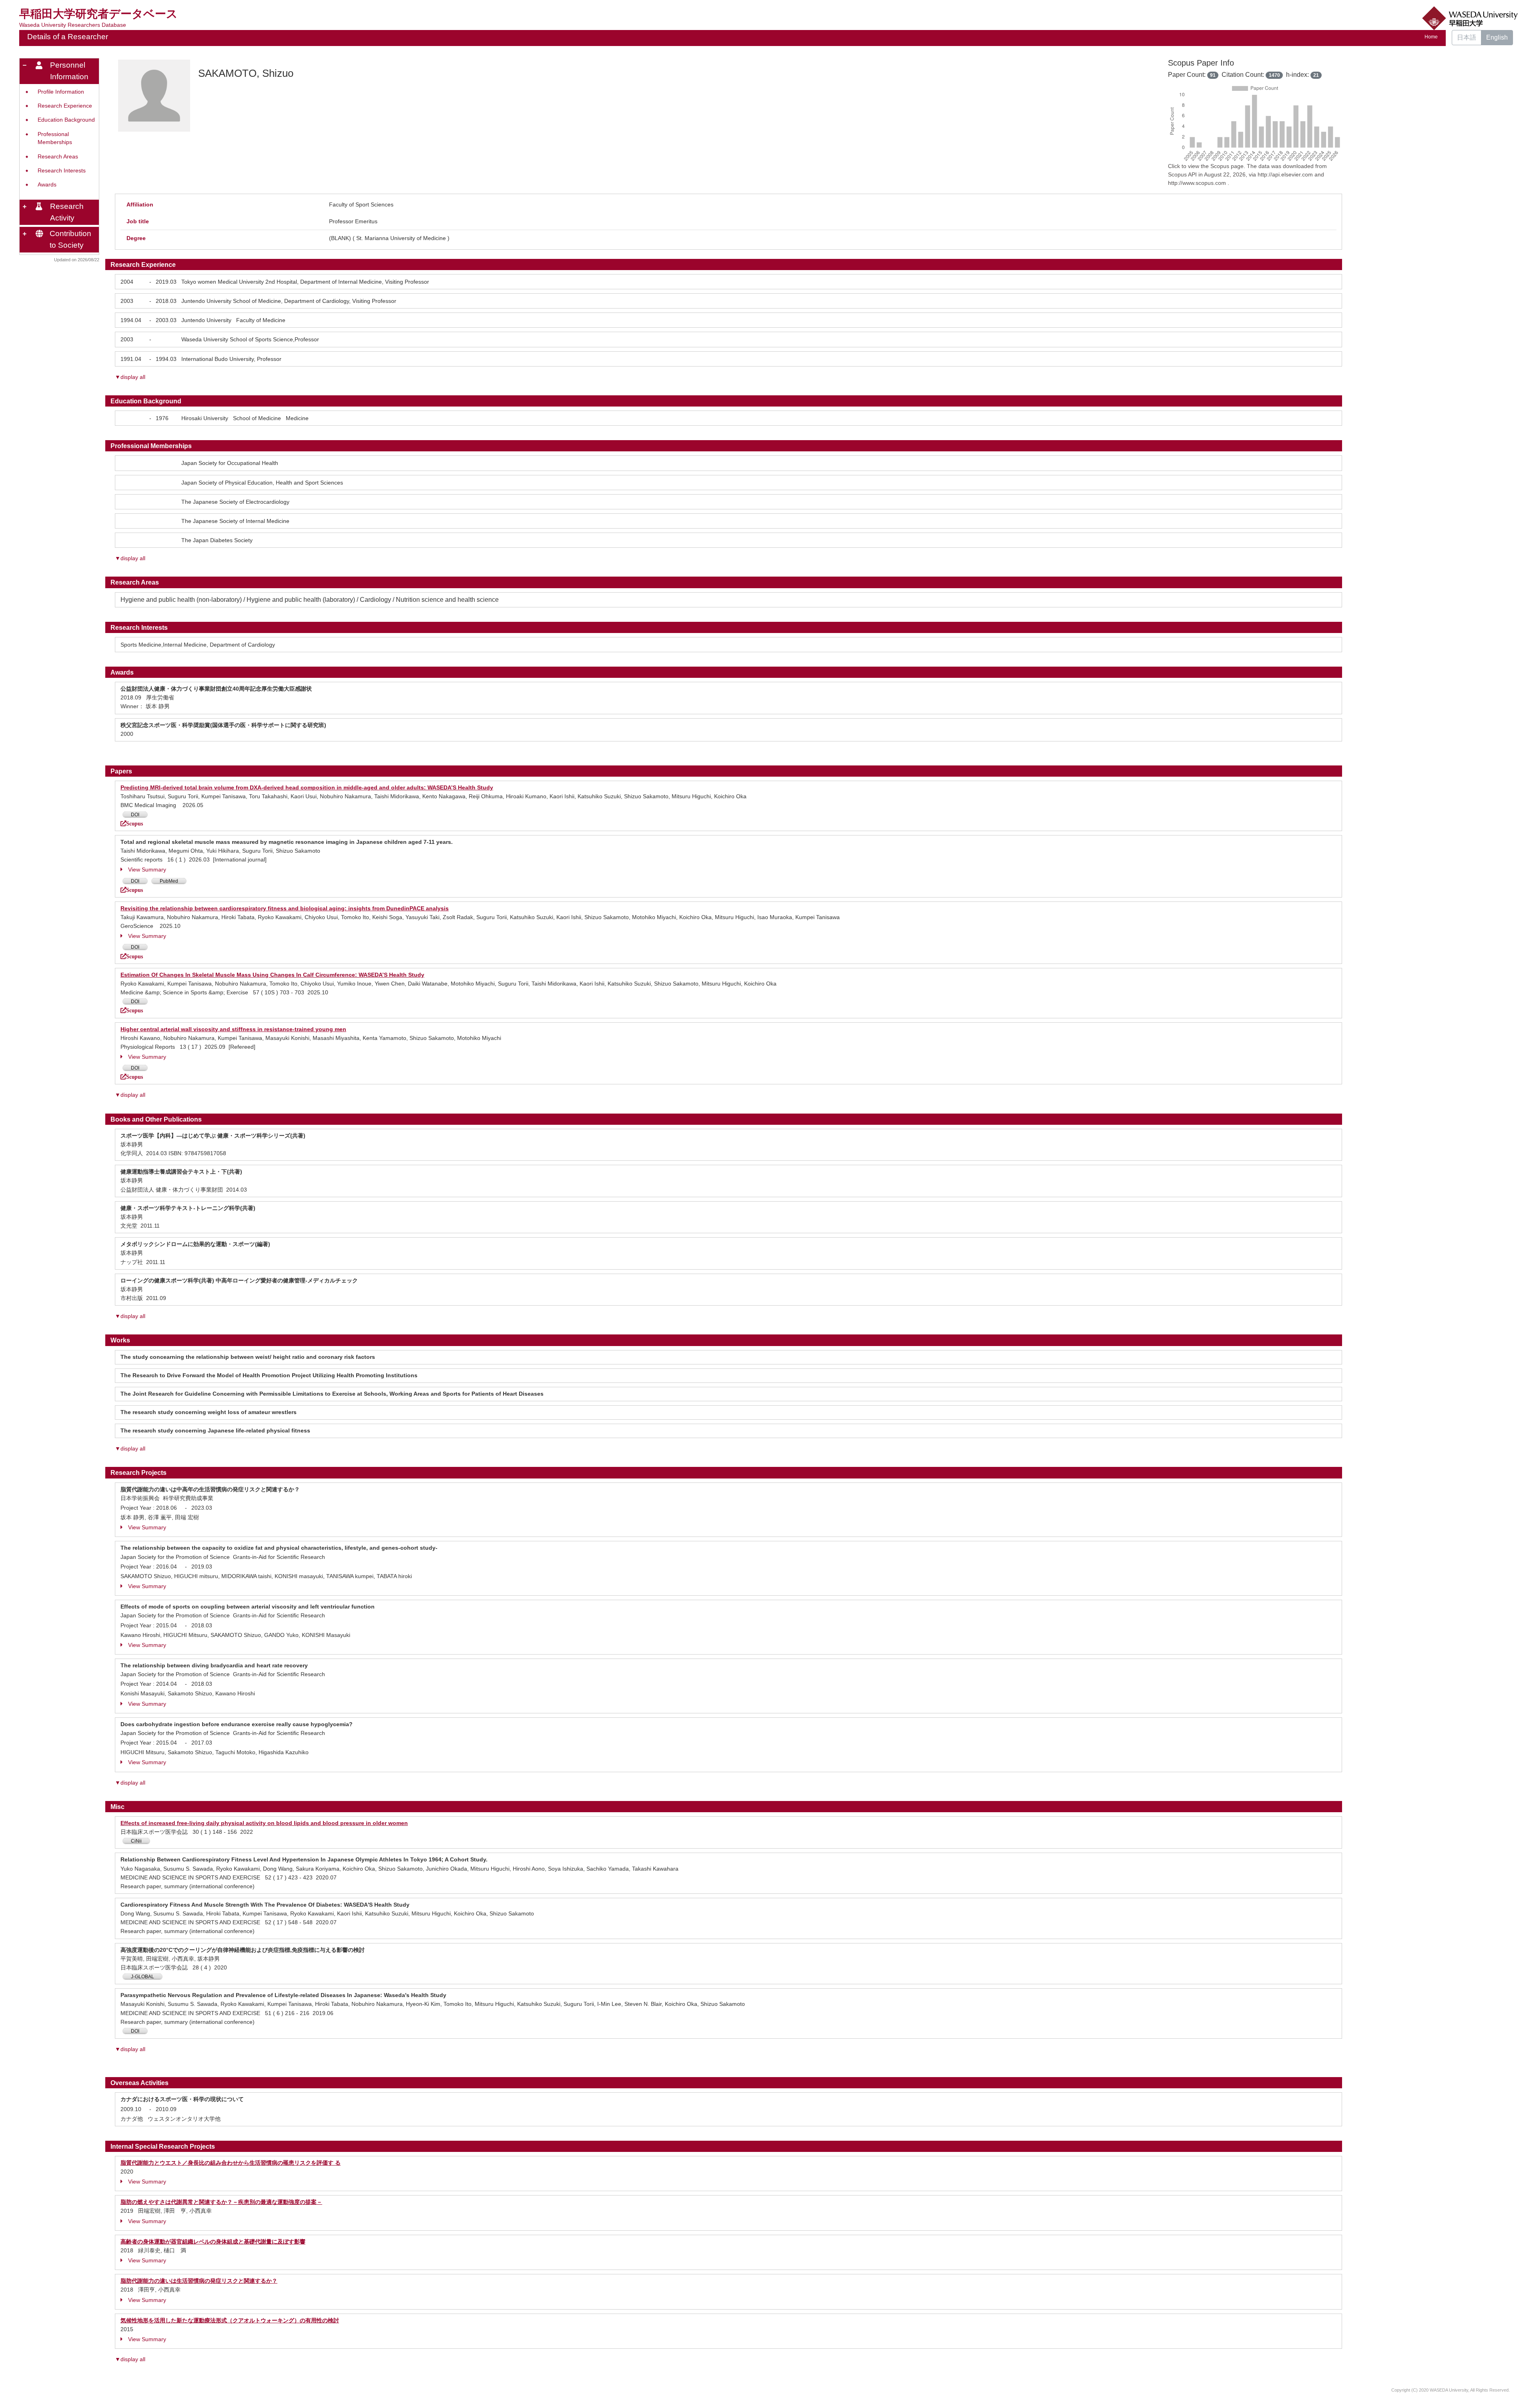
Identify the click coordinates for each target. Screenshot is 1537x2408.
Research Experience (65, 106)
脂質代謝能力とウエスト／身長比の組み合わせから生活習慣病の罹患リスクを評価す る (231, 2163)
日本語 (1467, 37)
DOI (135, 815)
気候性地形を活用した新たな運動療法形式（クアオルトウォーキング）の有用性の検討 (230, 2320)
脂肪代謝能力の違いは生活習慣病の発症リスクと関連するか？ (199, 2281)
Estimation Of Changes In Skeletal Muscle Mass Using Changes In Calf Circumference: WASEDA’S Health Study (272, 975)
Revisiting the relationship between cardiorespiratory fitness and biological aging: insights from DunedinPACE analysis (285, 908)
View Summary (147, 869)
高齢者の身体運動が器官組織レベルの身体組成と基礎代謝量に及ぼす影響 (213, 2242)
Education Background (66, 120)
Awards (47, 185)
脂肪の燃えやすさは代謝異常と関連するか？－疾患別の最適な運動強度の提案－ (221, 2202)
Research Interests (62, 171)
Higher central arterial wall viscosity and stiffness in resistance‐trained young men (233, 1029)
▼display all (130, 377)
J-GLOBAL (142, 1977)
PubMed (169, 881)
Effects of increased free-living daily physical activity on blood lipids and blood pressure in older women (264, 1823)
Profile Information (61, 92)
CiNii (136, 1841)
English (1497, 37)
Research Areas (58, 157)
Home (1431, 37)
